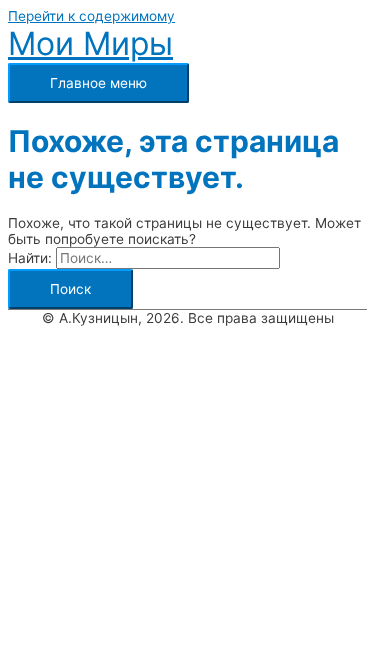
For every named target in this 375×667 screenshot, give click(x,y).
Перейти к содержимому (91, 16)
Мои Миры (90, 43)
